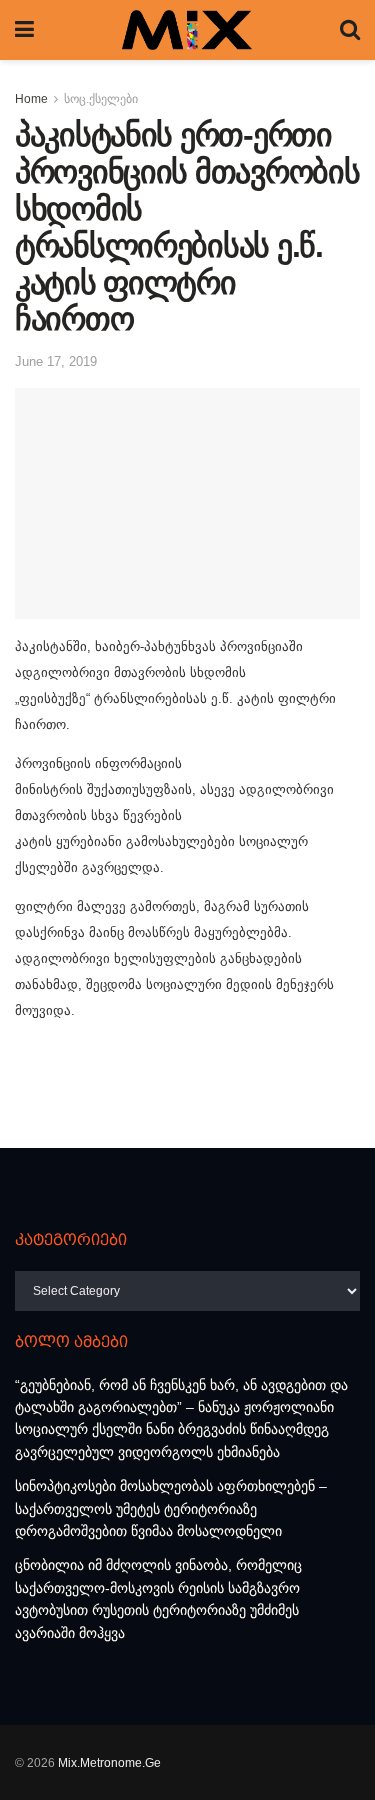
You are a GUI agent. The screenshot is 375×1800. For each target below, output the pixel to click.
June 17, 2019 (56, 361)
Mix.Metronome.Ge (109, 1763)
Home (31, 99)
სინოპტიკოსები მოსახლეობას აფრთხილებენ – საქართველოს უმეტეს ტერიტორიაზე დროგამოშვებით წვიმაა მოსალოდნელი (171, 1508)
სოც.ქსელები (101, 99)
